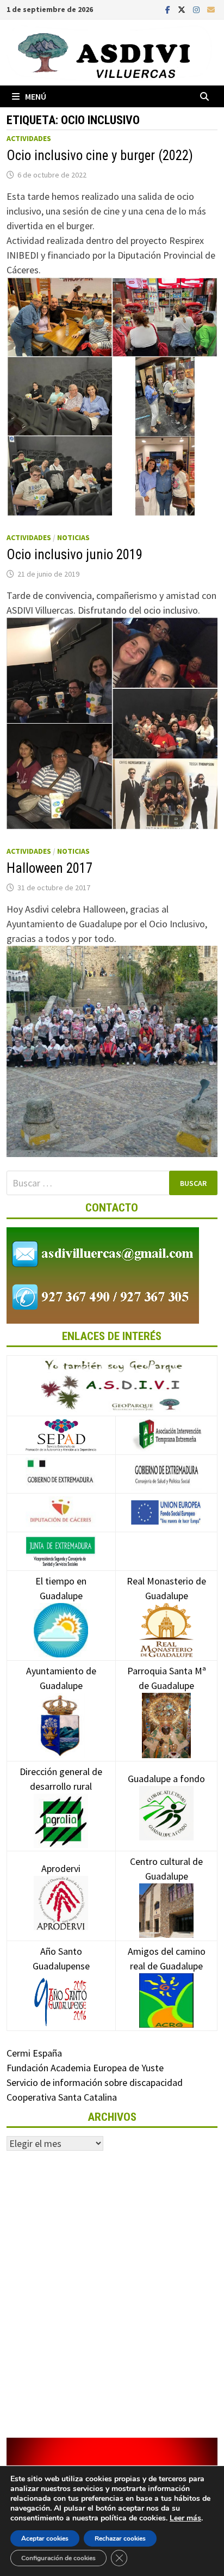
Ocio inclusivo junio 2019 (74, 555)
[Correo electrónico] (211, 9)
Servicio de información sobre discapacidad (95, 2082)
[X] (183, 9)
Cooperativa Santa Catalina (62, 2097)
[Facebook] (169, 9)
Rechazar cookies (120, 2538)
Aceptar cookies (45, 2538)
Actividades (29, 138)
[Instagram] (197, 9)
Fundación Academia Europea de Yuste (85, 2068)
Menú (36, 96)
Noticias (73, 537)
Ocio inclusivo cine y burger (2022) (100, 155)
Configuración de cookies (58, 2558)
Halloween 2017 (49, 868)
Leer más (185, 2518)
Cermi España (34, 2053)
